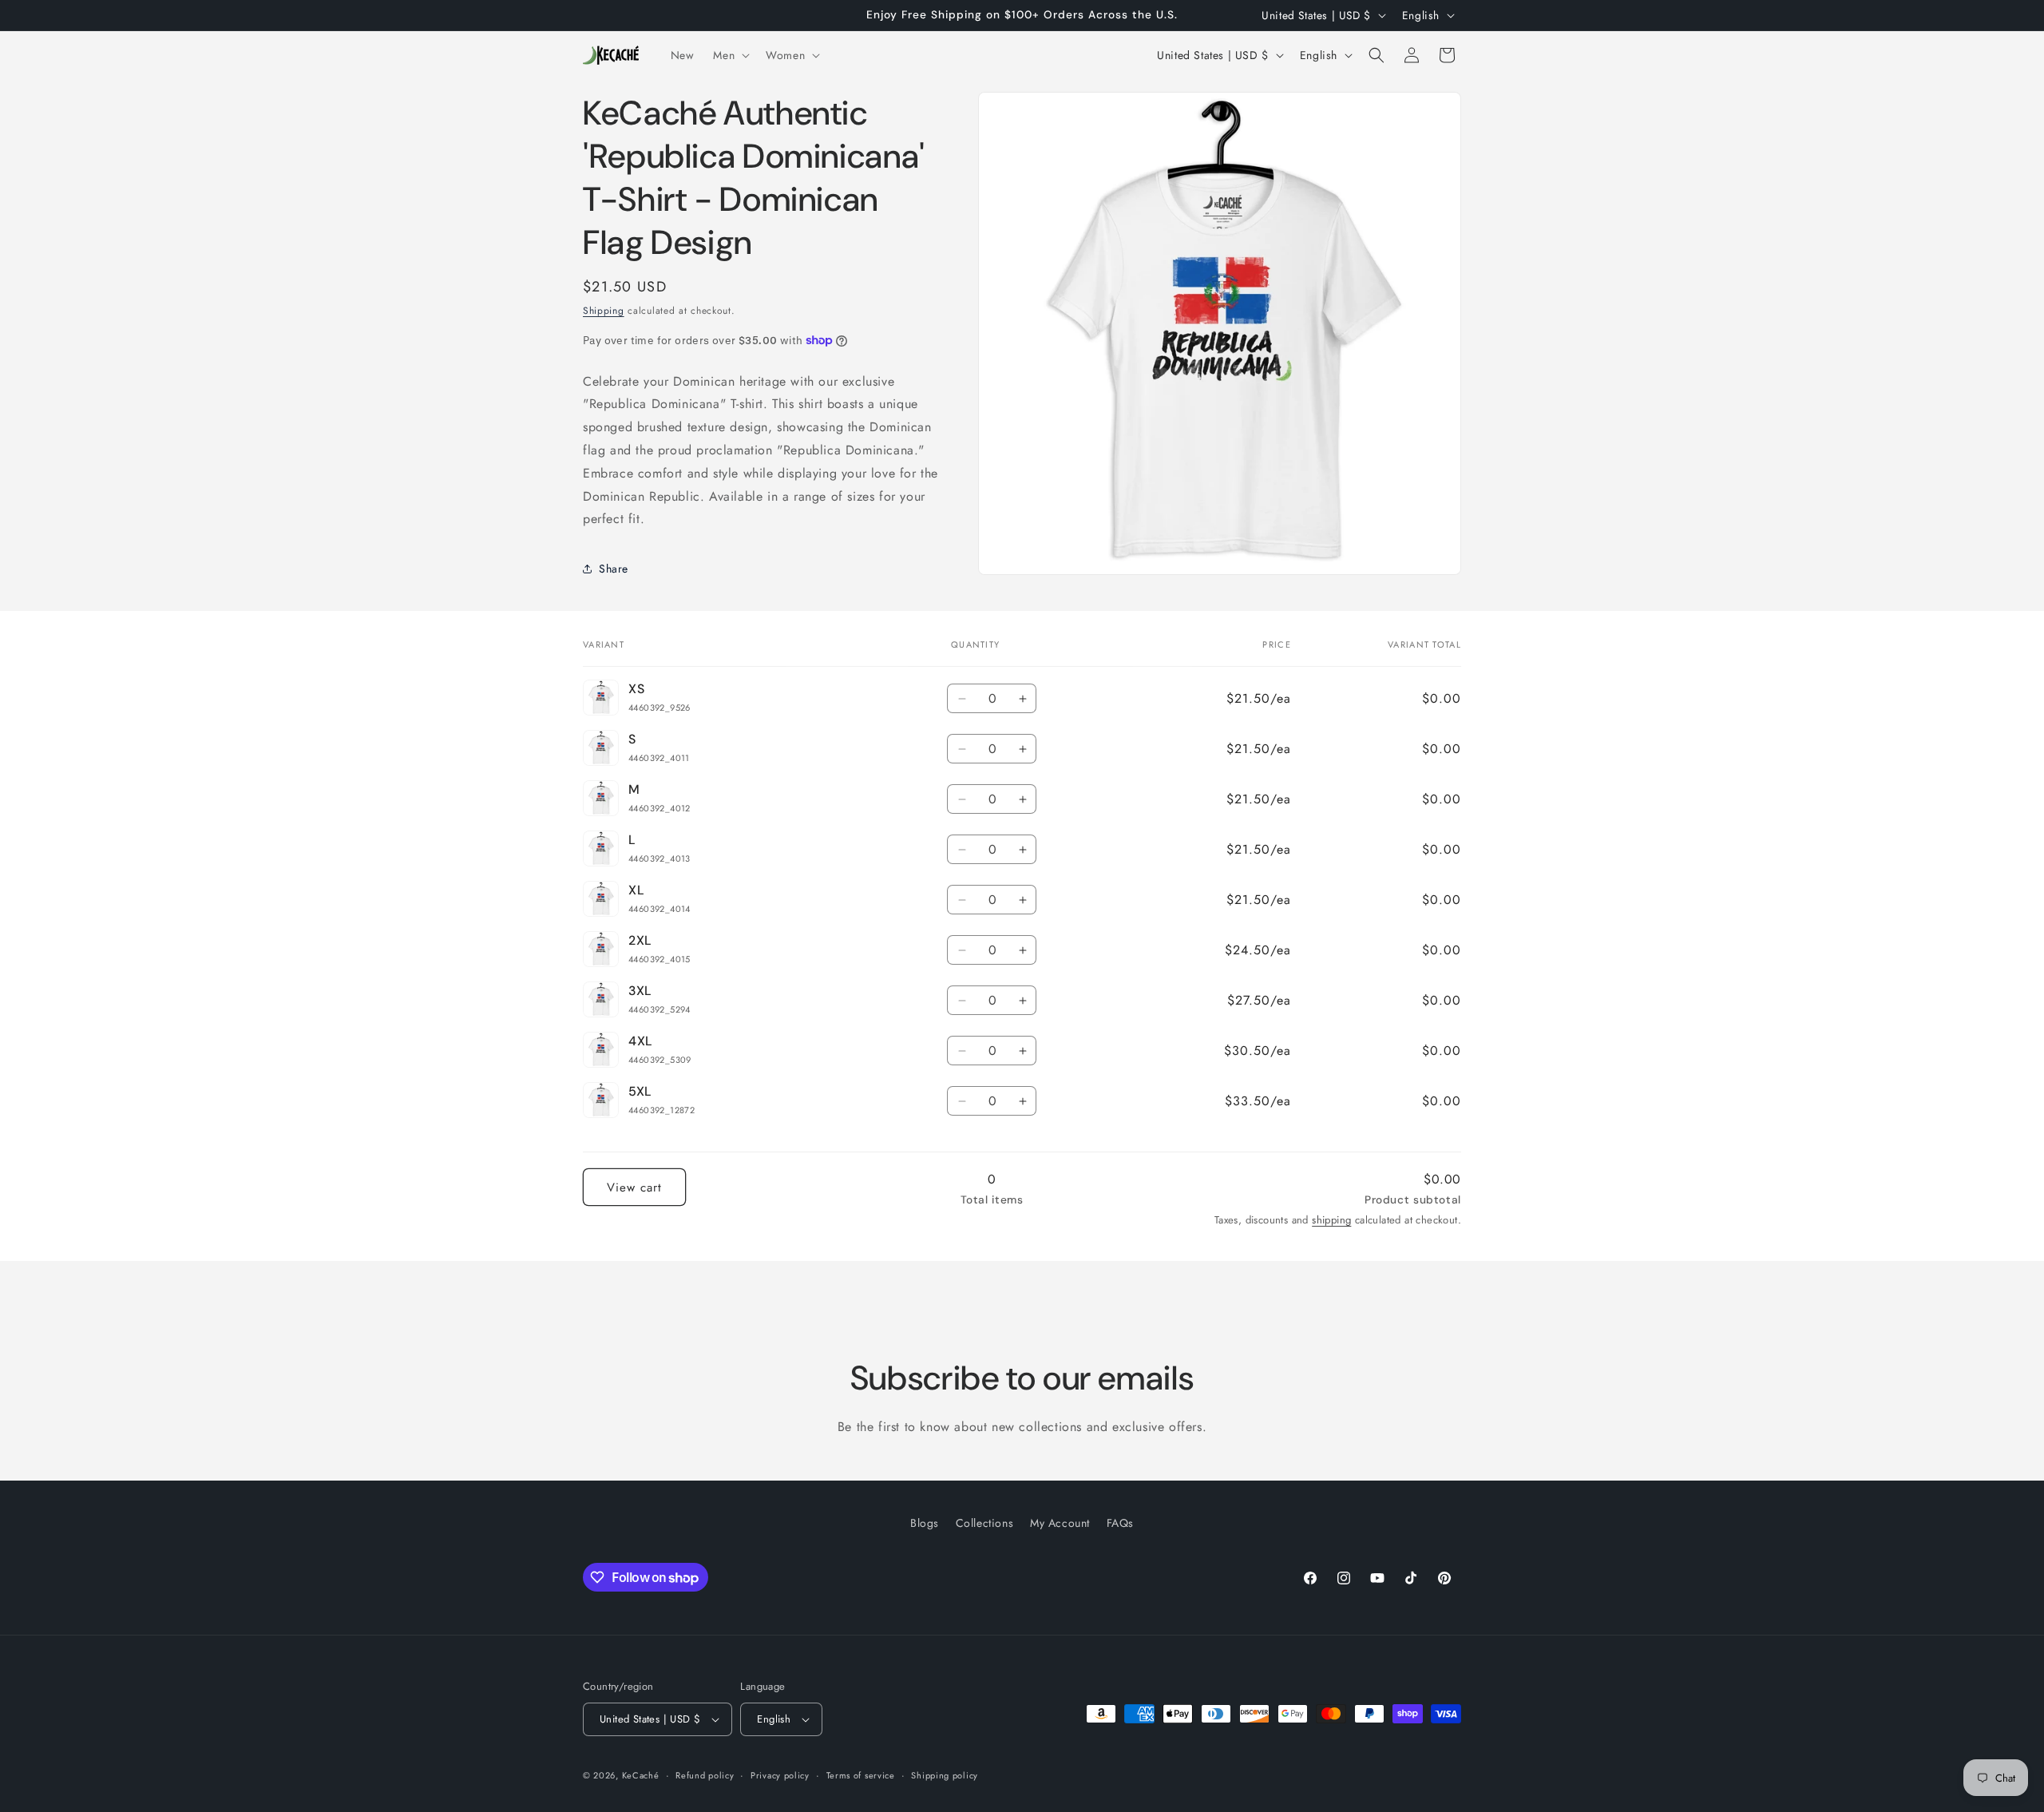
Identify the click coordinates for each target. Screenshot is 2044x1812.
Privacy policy (780, 1775)
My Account (1060, 1523)
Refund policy (705, 1775)
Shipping (604, 311)
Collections (985, 1523)
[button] (730, 55)
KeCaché (641, 1775)
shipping (1331, 1220)
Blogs (925, 1523)
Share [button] (614, 569)
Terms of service (861, 1775)
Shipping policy (945, 1775)
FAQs (1120, 1523)
